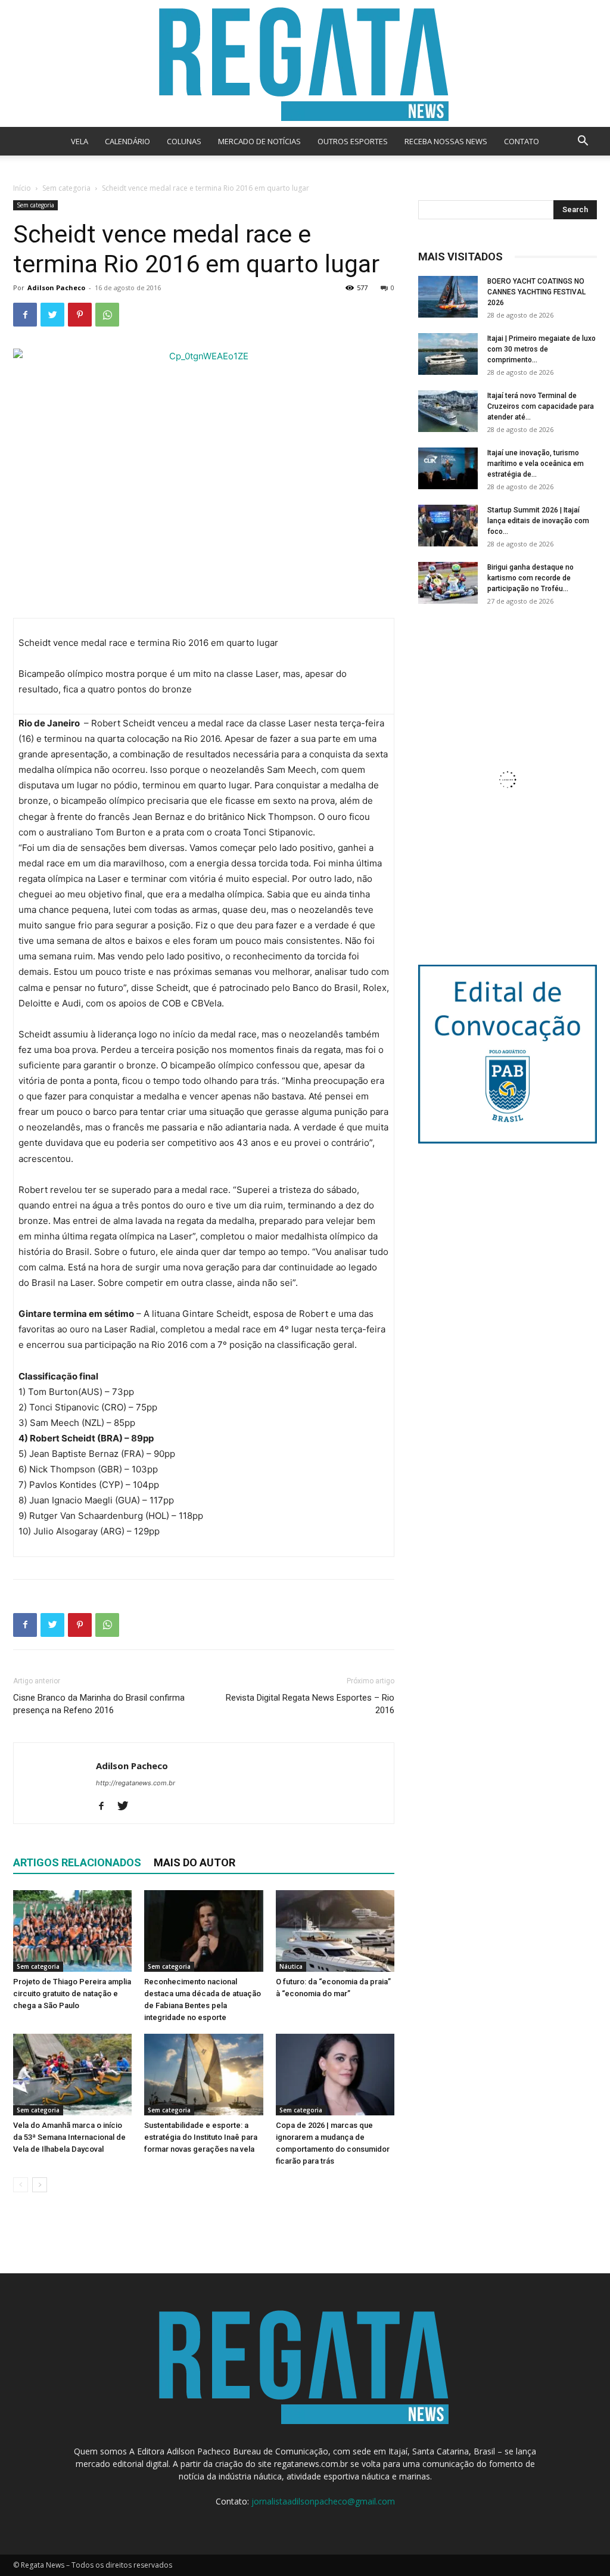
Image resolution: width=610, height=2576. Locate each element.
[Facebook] (25, 315)
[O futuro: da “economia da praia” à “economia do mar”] (335, 1931)
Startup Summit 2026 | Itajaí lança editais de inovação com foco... (538, 521)
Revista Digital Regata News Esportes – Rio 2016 (310, 1704)
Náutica (291, 1966)
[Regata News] (305, 63)
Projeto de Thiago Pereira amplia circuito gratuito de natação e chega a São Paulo (72, 1994)
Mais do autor (194, 1862)
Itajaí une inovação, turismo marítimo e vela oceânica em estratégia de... (536, 464)
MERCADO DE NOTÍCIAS (259, 141)
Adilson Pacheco (56, 288)
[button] (583, 142)
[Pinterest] (80, 315)
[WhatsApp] (107, 315)
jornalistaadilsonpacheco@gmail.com (323, 2501)
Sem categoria (66, 188)
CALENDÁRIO (127, 141)
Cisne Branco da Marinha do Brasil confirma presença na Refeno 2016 (99, 1704)
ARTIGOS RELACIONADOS (77, 1862)
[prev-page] (21, 2185)
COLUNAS (184, 141)
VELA (80, 141)
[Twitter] (52, 315)
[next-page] (40, 2185)
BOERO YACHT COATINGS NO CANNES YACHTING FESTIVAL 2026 (536, 292)
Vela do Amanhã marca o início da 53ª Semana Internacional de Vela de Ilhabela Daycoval (69, 2137)
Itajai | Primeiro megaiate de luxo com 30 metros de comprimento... (541, 349)
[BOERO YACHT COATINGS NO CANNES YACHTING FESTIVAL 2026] (448, 297)
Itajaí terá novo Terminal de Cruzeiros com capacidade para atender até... (541, 406)
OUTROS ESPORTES (353, 141)
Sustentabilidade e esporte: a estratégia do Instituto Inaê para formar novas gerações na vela (201, 2137)
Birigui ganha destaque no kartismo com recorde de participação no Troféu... (530, 578)
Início (22, 188)
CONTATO (522, 141)
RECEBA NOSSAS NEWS (446, 141)
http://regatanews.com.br (136, 1783)
